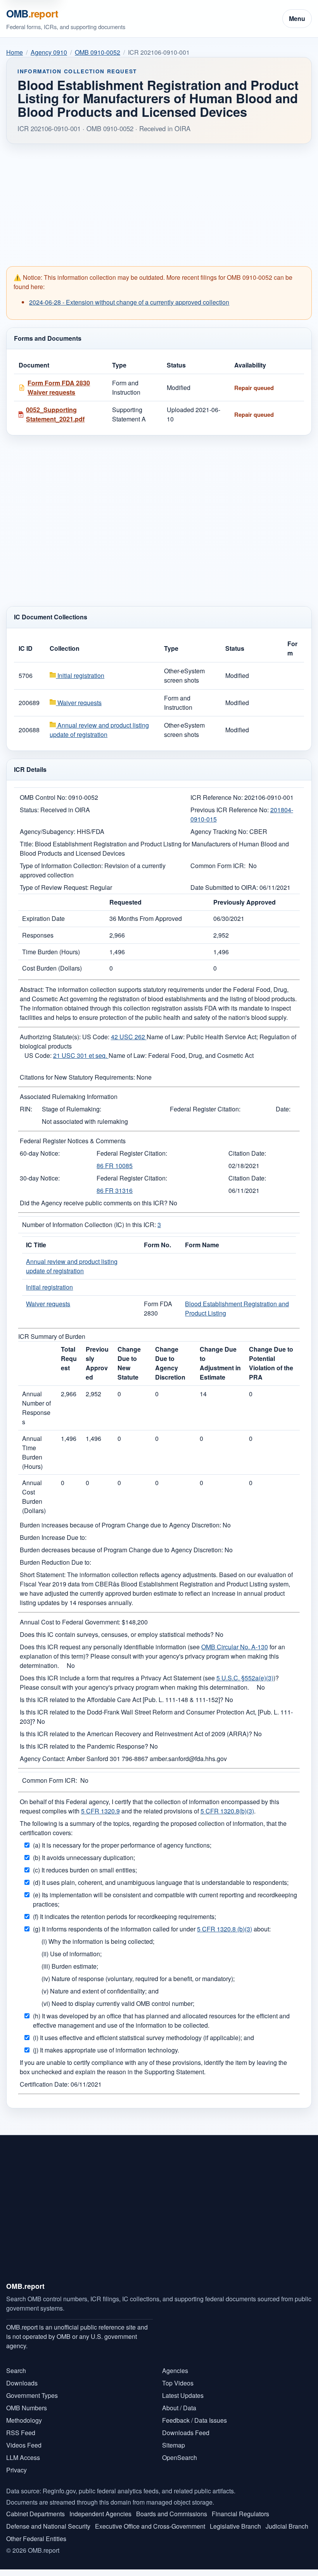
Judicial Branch (287, 2526)
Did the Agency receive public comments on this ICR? (94, 1203)
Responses (38, 935)
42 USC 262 (129, 1037)
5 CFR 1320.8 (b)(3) (225, 1929)
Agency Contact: (42, 1759)
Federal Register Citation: (205, 1109)
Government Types (32, 2395)
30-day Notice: (40, 1178)
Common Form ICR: (218, 866)
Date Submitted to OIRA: (224, 887)
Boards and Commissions (172, 2514)
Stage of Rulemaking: (72, 1109)
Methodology (24, 2420)
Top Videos (178, 2383)
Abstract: (32, 989)
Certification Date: (44, 2084)
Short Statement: (43, 1575)
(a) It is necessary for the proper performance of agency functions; (122, 1845)
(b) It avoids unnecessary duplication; (84, 1857)
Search (16, 2371)
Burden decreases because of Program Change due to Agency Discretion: (121, 1550)
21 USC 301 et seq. (81, 1055)
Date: (283, 1109)
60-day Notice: (40, 1153)
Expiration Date (43, 918)
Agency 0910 (49, 52)
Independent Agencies (100, 2514)
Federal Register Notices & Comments (73, 1141)
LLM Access (23, 2457)
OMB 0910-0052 (98, 52)
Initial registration (80, 675)
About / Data (179, 2408)
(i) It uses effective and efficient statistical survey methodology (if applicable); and (143, 2038)
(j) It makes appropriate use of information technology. (106, 2050)
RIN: (26, 1109)
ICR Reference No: (217, 797)
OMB (32, 13)
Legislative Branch (235, 2526)
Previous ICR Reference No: (230, 810)
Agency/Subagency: (48, 831)
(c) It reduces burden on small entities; (85, 1870)
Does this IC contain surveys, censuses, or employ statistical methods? (117, 1634)
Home (15, 52)
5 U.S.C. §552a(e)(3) (245, 1678)
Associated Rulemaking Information (69, 1096)
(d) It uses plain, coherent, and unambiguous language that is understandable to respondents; (161, 1882)
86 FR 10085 (115, 1166)
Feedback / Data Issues (194, 2420)
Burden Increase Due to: (53, 1537)
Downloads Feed (186, 2433)
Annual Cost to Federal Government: (70, 1622)
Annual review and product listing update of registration (99, 730)
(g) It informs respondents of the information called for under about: (152, 1929)
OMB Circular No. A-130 (235, 1647)
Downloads (22, 2383)
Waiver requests (79, 703)
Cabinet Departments (35, 2514)
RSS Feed (21, 2433)
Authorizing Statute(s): (50, 1037)
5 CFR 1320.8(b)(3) (227, 1811)
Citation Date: (247, 1153)
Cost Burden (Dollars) (52, 968)
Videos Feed (24, 2445)
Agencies (175, 2371)
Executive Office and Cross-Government (150, 2526)
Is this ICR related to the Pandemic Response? (84, 1746)
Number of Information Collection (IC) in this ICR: (89, 1225)
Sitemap (174, 2445)
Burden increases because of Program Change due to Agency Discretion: (120, 1525)
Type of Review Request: (54, 887)
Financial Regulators (240, 2514)
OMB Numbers (27, 2408)
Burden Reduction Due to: (55, 1562)
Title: (27, 844)
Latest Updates (183, 2395)
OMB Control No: (43, 797)
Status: (29, 810)
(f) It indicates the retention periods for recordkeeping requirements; (124, 1916)
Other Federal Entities (36, 2539)
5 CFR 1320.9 (100, 1811)
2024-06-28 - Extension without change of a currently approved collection (129, 302)
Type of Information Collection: (61, 866)
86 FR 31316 (115, 1190)
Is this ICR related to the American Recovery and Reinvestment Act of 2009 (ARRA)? (136, 1734)
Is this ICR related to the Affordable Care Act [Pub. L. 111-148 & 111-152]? (122, 1700)
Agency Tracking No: (219, 831)
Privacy (16, 2470)
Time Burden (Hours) (51, 952)
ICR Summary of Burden (52, 1336)
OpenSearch (180, 2457)
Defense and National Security (48, 2526)
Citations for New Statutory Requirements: (77, 1077)
